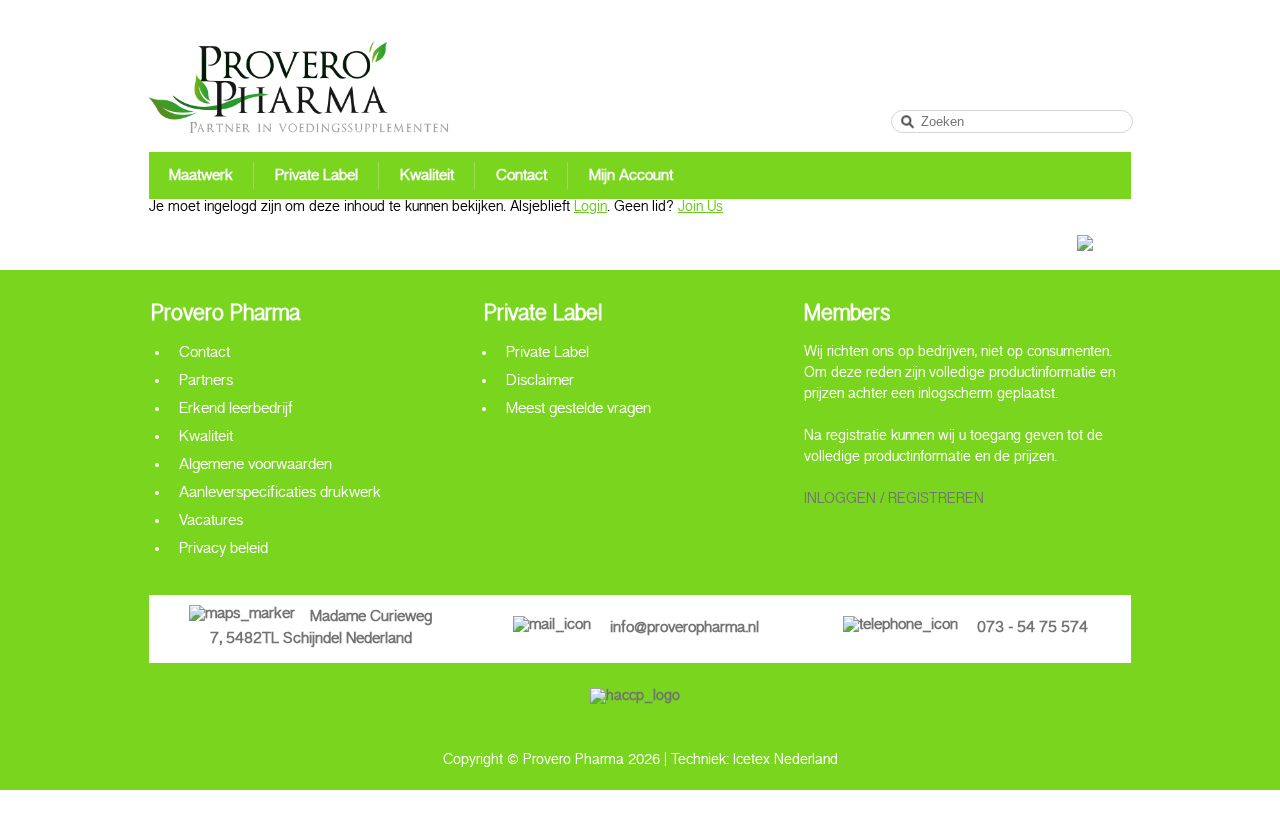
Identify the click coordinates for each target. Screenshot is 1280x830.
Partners (206, 383)
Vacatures (211, 523)
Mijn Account (631, 178)
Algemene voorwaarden (255, 467)
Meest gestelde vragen (578, 411)
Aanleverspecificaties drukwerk (280, 495)
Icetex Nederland (785, 762)
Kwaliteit (427, 178)
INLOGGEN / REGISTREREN (894, 501)
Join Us (700, 209)
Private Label (316, 178)
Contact (521, 178)
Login (590, 209)
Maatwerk (201, 178)
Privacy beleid (223, 551)
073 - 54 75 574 (1032, 630)
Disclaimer (540, 383)
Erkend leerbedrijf (236, 411)
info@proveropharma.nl (684, 630)
